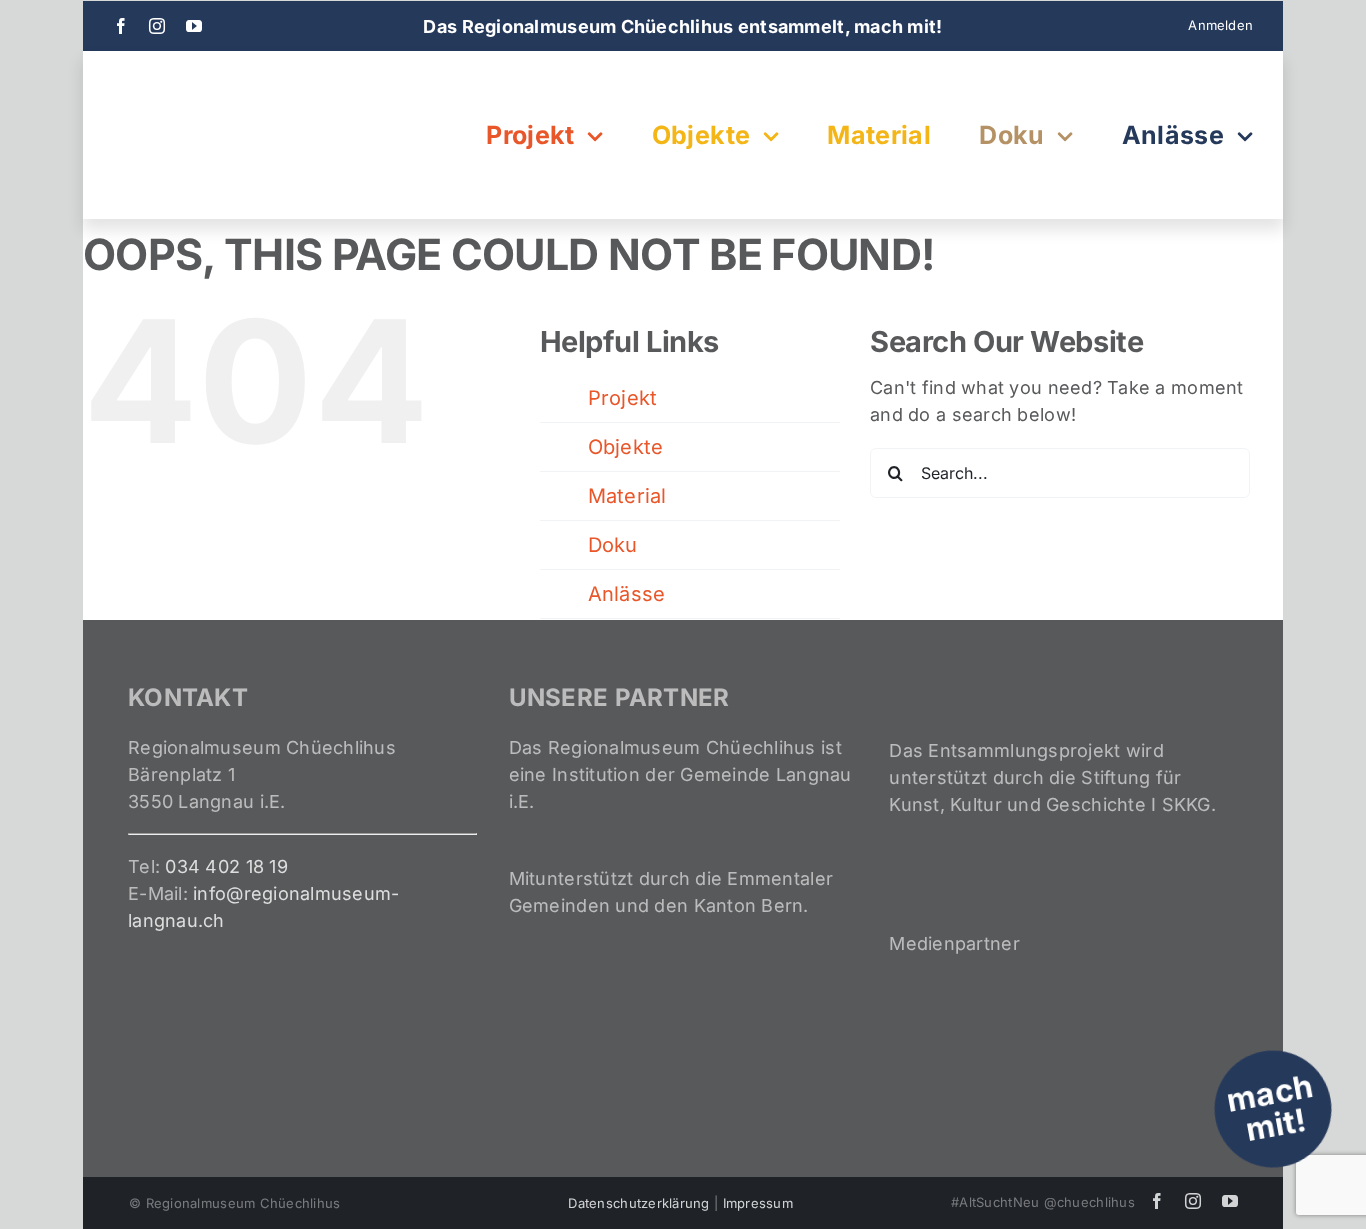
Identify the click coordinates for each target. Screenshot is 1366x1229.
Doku (613, 545)
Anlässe (627, 594)
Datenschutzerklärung (638, 1203)
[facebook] (121, 26)
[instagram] (157, 26)
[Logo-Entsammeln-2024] (213, 81)
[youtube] (194, 26)
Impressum (758, 1203)
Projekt (623, 398)
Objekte (626, 447)
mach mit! (1270, 1108)
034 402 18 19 (226, 866)
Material (627, 496)
